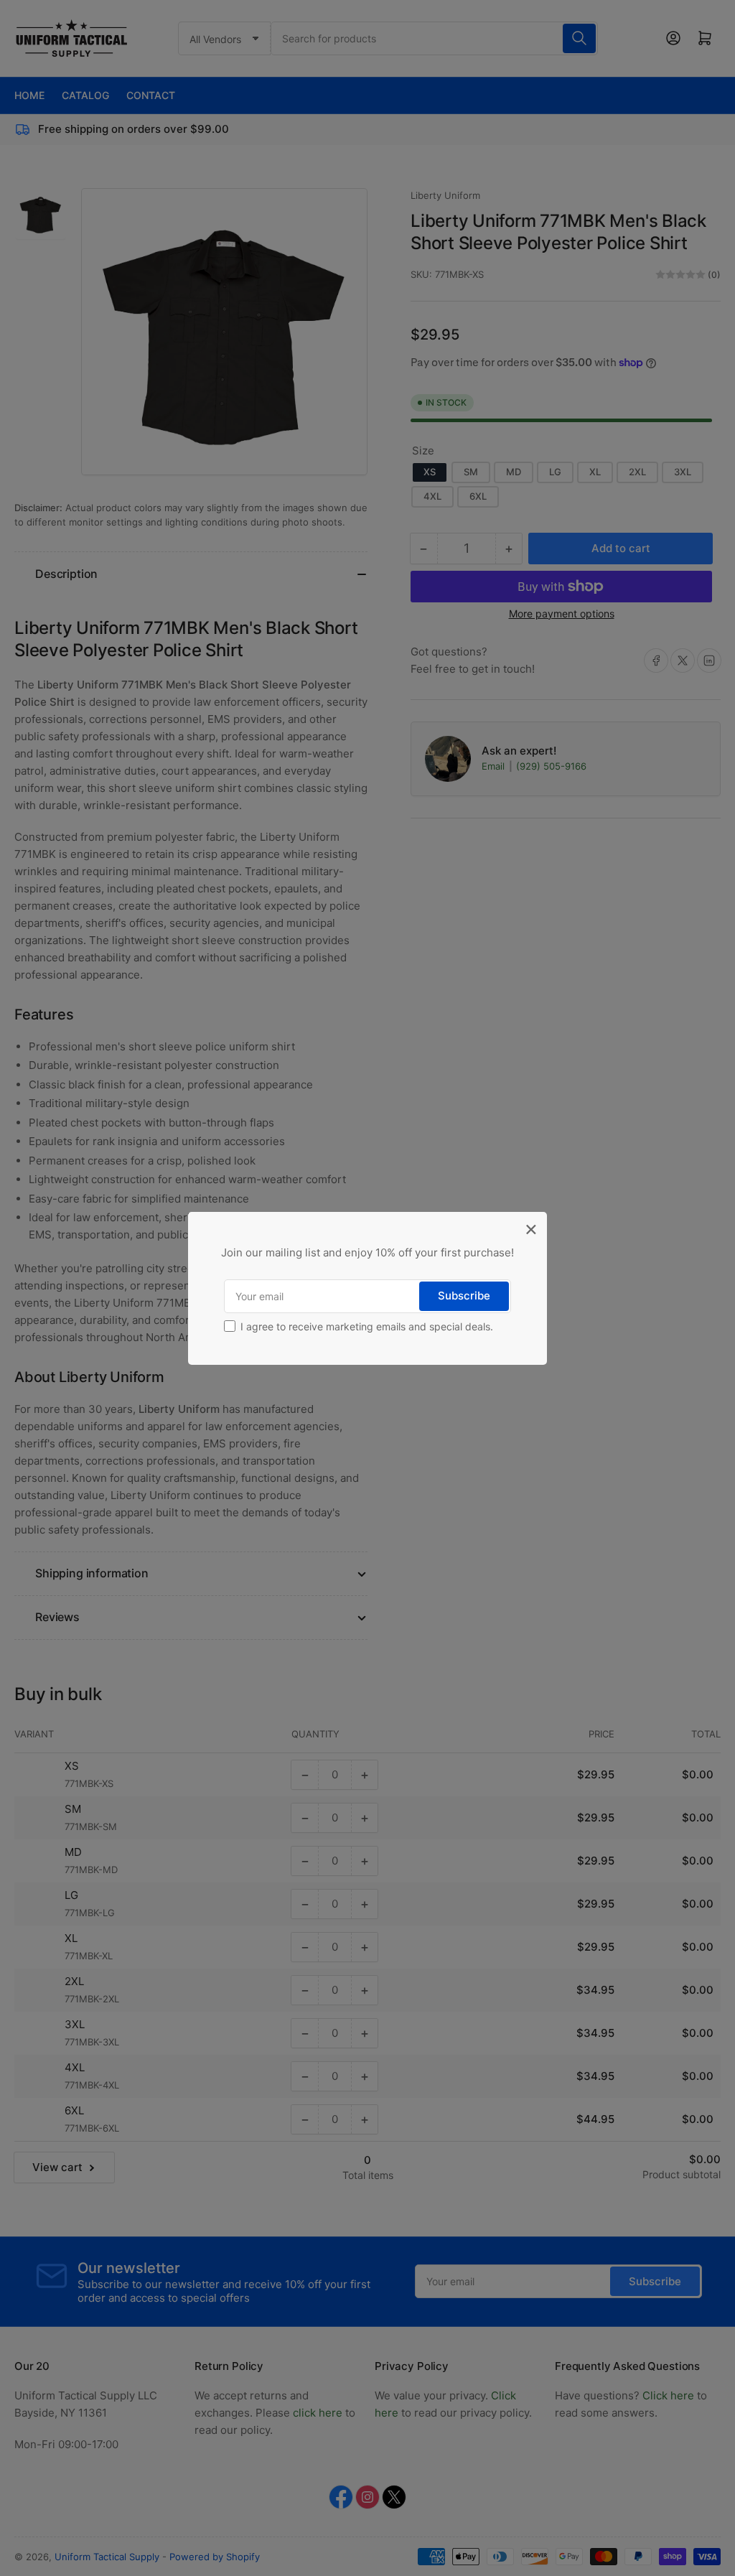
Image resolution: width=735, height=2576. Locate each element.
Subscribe (464, 1296)
